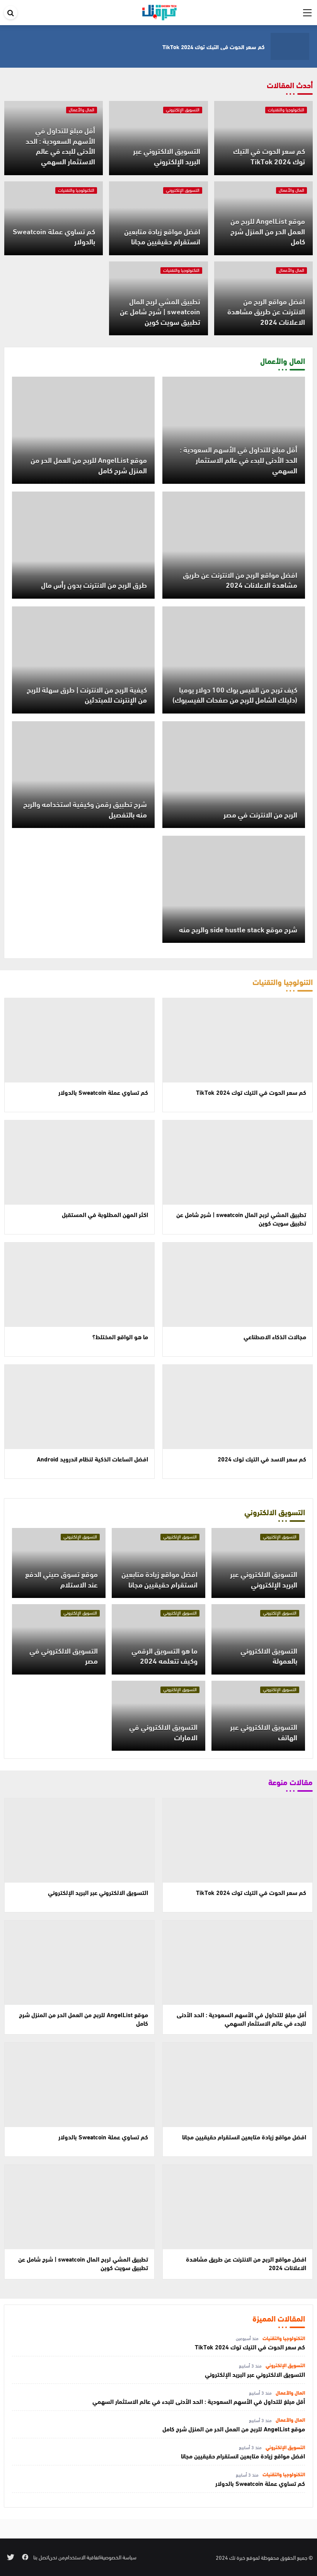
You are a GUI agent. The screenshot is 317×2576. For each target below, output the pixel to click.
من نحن (57, 2557)
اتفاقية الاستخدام (83, 2557)
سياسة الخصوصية (118, 2557)
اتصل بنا (41, 2557)
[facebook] (25, 2557)
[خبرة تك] (159, 11)
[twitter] (11, 2557)
